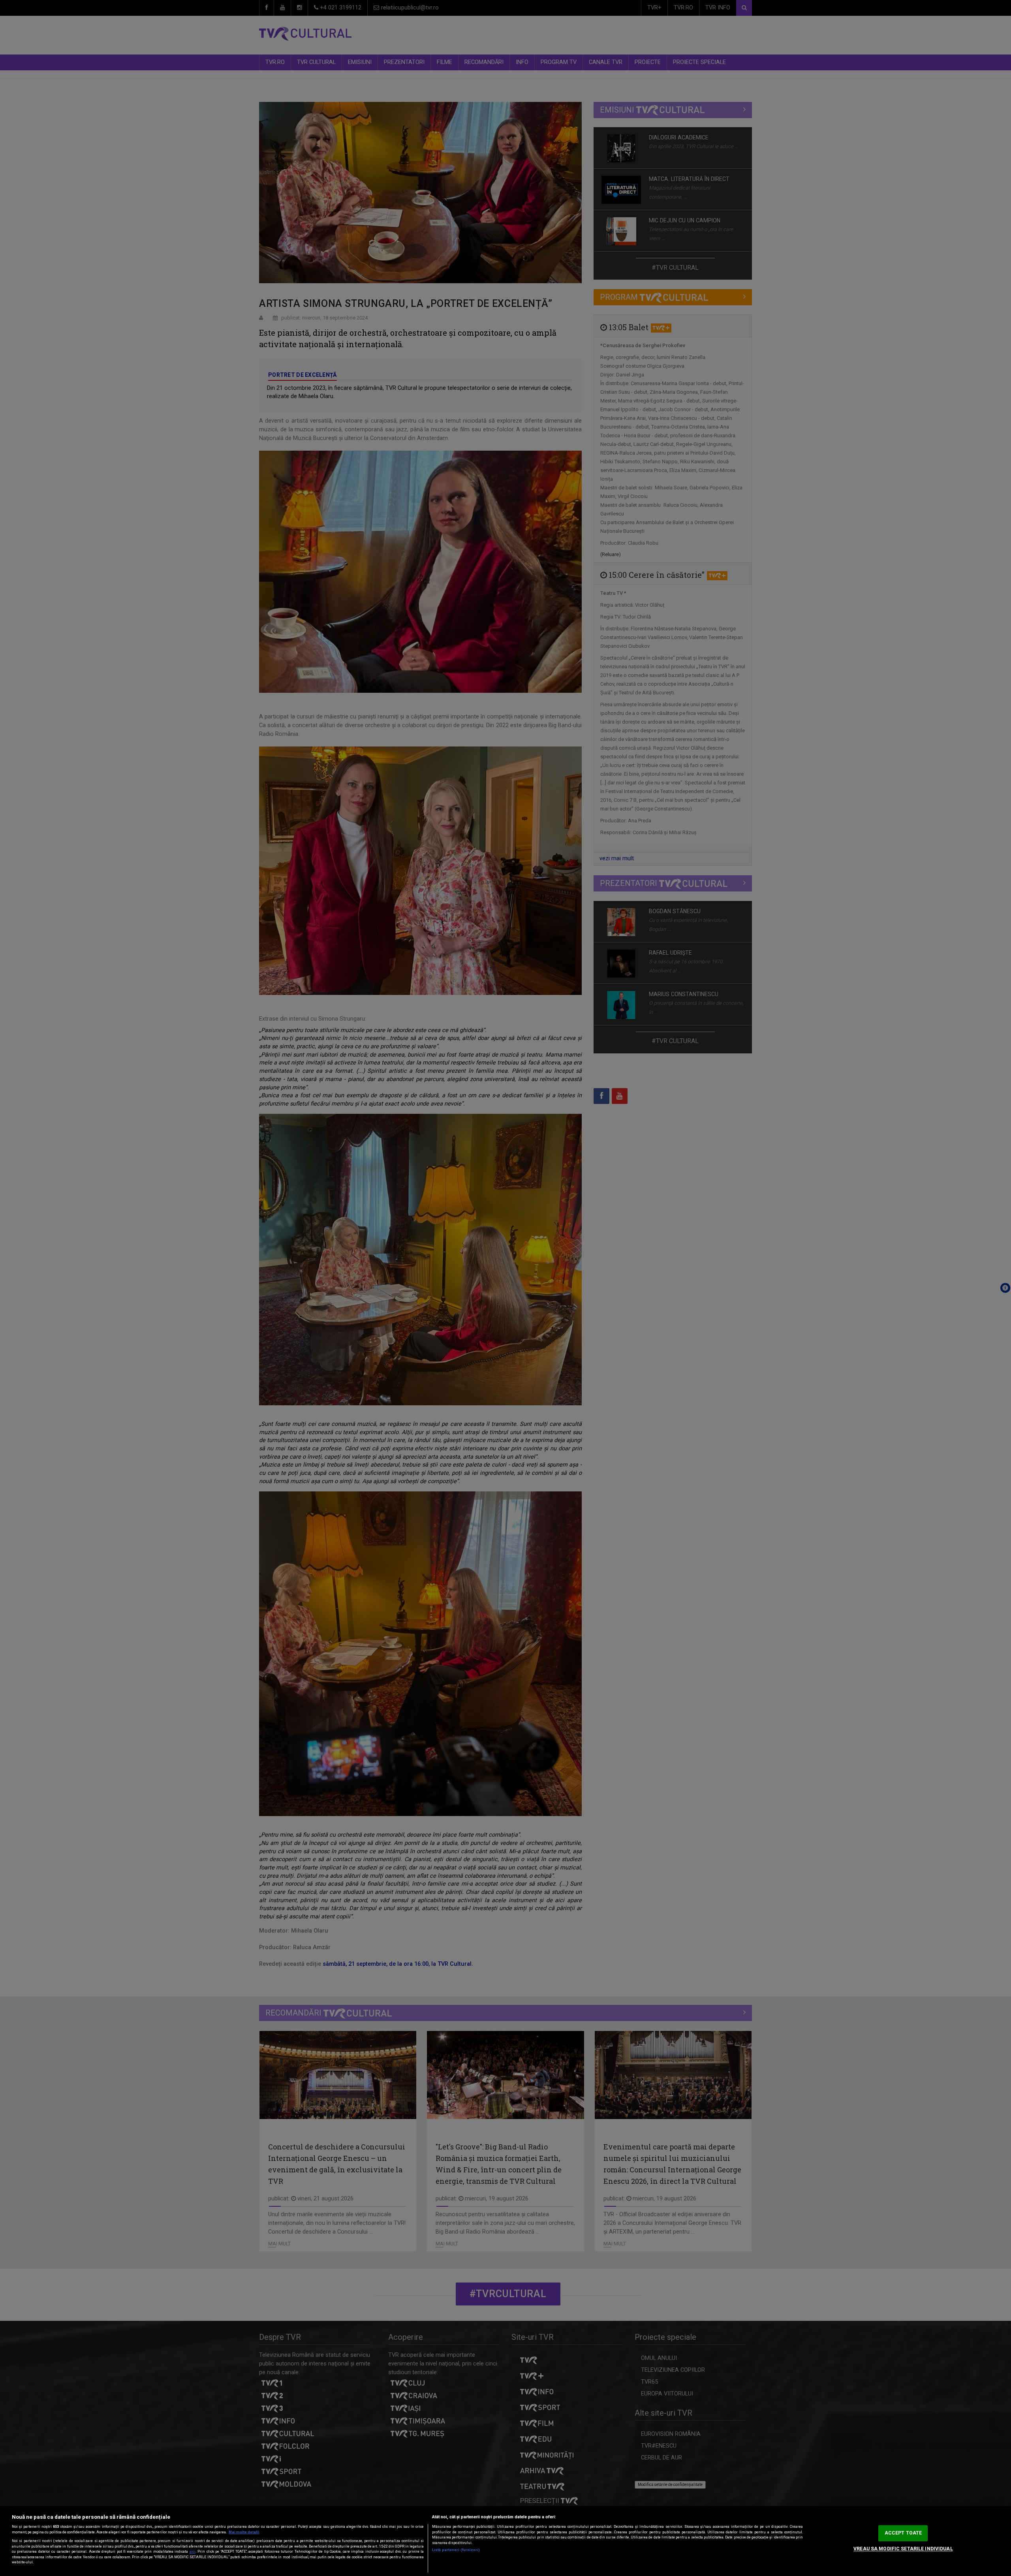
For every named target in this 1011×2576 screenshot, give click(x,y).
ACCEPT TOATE (903, 2533)
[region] (505, 2541)
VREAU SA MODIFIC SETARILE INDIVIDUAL (903, 2549)
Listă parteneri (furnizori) (456, 2550)
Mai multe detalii (244, 2532)
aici (193, 2552)
